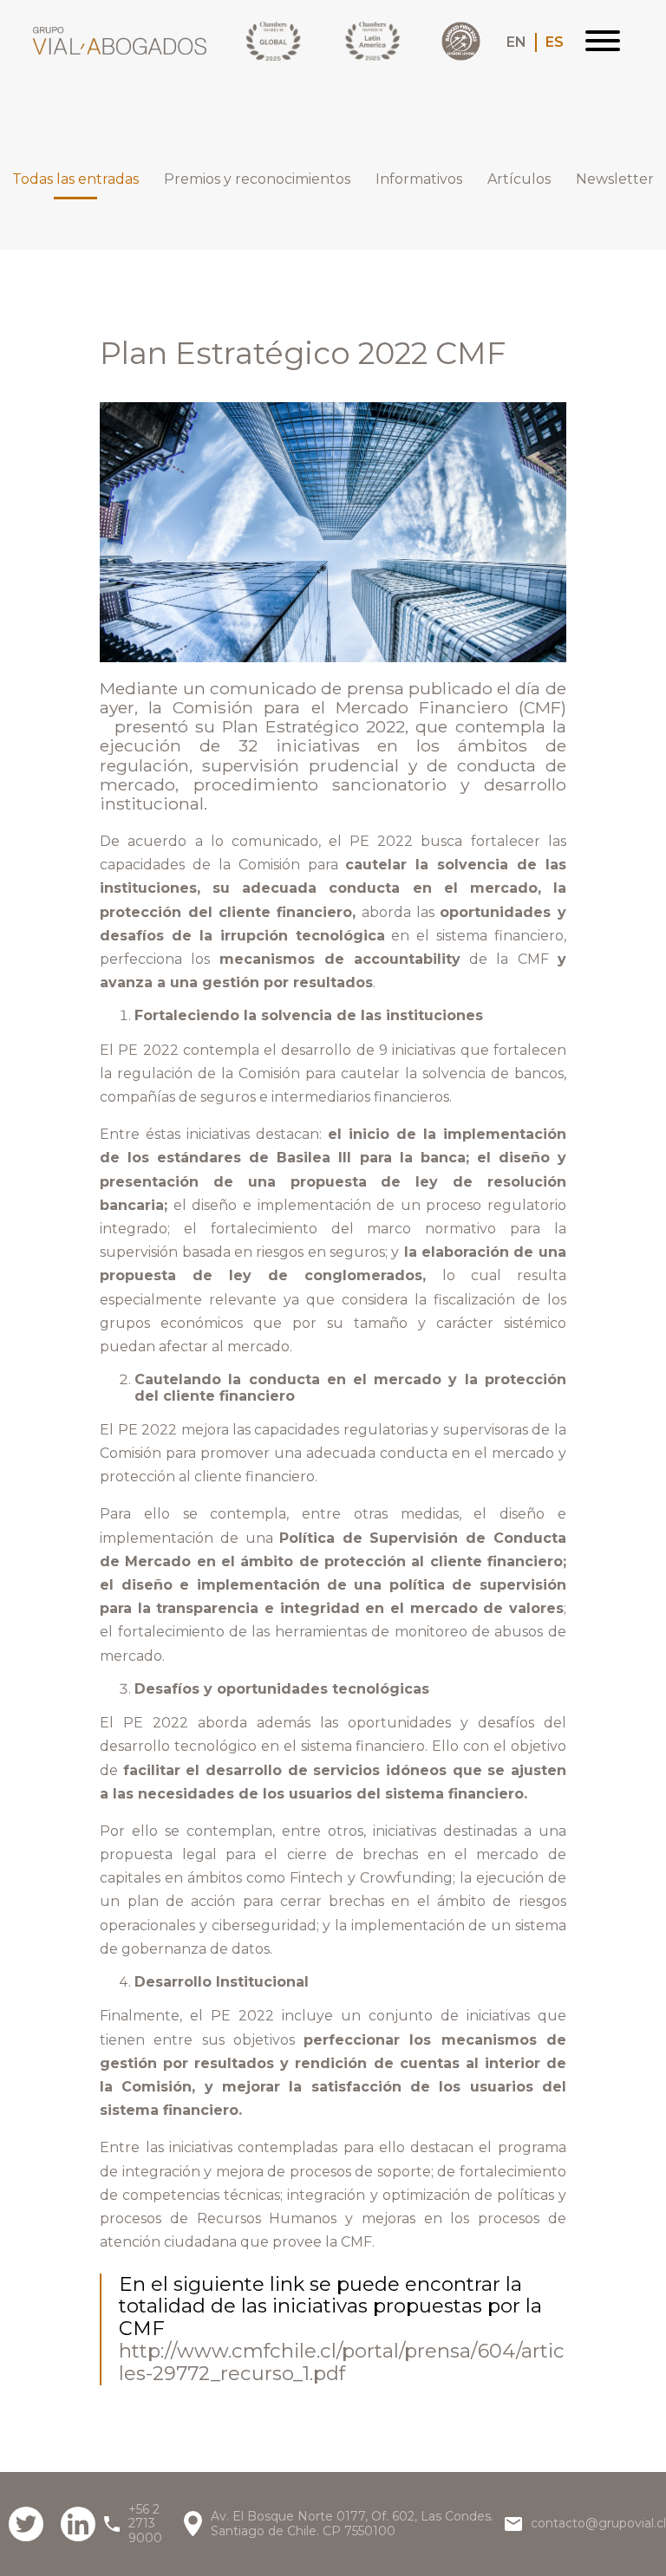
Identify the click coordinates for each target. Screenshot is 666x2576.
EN (516, 42)
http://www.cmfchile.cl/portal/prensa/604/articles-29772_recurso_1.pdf (342, 2362)
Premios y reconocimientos (257, 179)
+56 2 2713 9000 (145, 2523)
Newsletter (615, 179)
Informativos (419, 179)
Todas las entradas (75, 179)
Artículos (519, 179)
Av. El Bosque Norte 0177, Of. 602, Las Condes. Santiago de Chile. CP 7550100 (352, 2523)
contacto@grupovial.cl (598, 2523)
